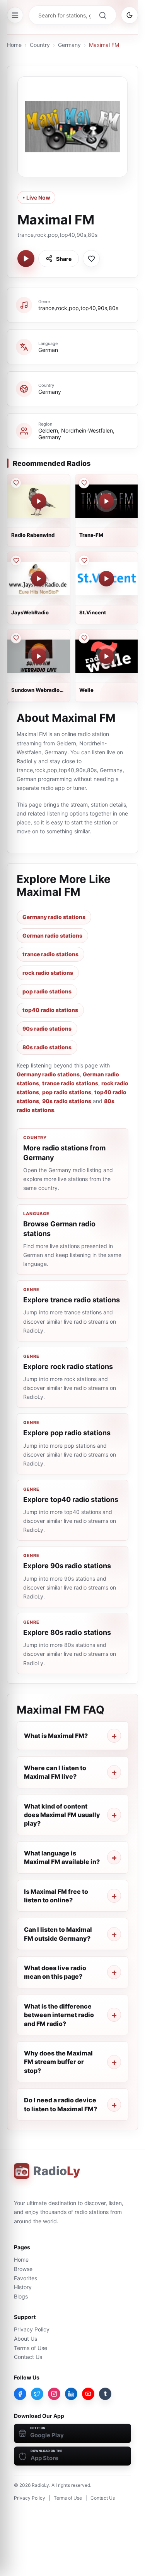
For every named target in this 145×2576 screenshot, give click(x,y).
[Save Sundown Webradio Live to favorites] (16, 638)
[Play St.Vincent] (106, 579)
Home (14, 45)
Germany (69, 45)
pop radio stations (47, 991)
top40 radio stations (50, 1010)
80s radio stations (47, 1047)
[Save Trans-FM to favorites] (84, 483)
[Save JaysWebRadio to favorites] (16, 560)
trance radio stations (50, 954)
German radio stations (52, 935)
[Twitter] (37, 2394)
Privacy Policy (32, 2329)
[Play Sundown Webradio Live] (39, 656)
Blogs (21, 2296)
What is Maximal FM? (56, 1736)
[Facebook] (20, 2394)
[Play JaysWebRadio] (39, 579)
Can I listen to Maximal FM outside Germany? (58, 1934)
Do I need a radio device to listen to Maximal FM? (61, 2104)
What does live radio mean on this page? (55, 1972)
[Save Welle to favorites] (84, 638)
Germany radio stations (54, 917)
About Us (26, 2339)
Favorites (26, 2278)
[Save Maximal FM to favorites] (91, 259)
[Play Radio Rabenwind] (39, 501)
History (23, 2287)
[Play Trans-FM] (106, 501)
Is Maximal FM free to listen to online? (56, 1896)
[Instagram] (54, 2394)
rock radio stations (48, 973)
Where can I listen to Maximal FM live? (55, 1772)
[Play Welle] (106, 656)
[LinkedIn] (71, 2394)
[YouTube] (88, 2394)
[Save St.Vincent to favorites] (84, 560)
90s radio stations (47, 1029)
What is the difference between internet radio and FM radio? (59, 2015)
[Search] (102, 15)
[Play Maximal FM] (26, 259)
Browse (23, 2269)
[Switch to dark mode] (130, 15)
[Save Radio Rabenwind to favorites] (16, 483)
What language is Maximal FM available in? (62, 1857)
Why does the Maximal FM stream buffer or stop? (58, 2062)
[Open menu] (15, 15)
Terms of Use (31, 2348)
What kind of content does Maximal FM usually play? (62, 1815)
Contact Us (28, 2357)
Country (40, 45)
